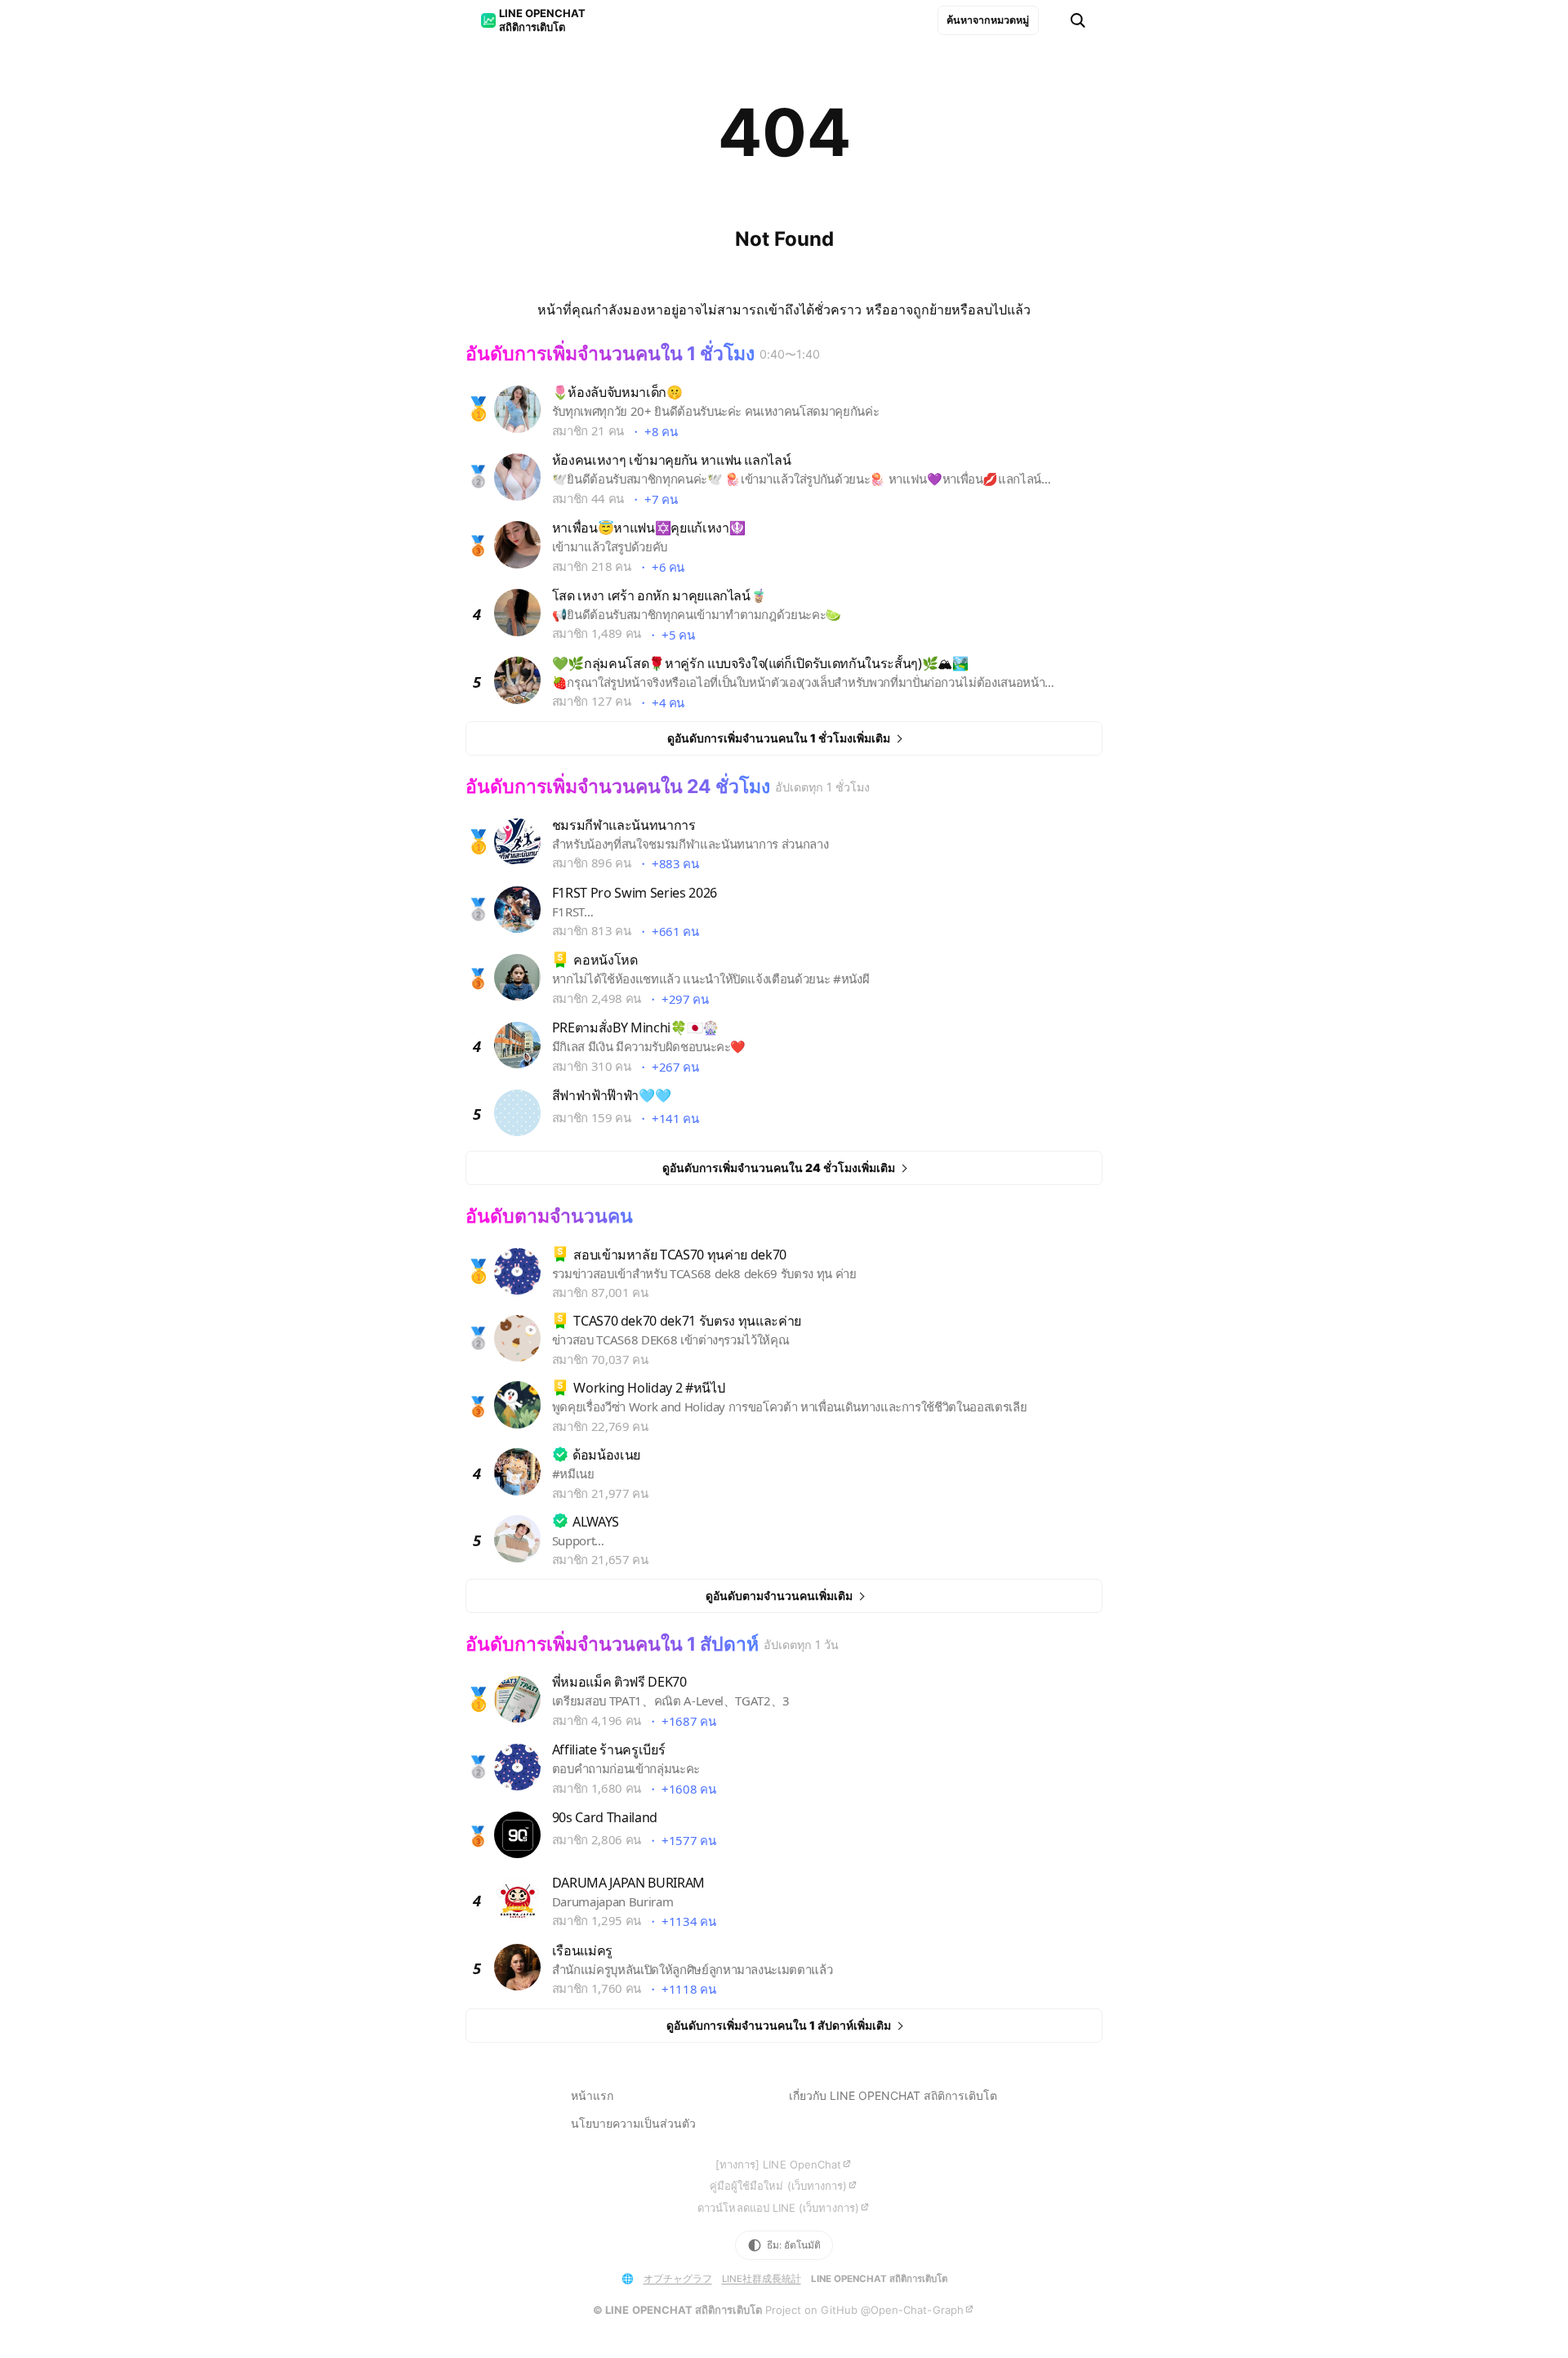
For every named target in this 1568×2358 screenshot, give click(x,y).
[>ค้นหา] (1078, 20)
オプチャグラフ (678, 2279)
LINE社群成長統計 (762, 2279)
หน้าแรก (592, 2095)
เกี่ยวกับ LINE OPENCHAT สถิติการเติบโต (893, 2095)
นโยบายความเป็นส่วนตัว (633, 2123)
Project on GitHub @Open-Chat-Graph (864, 2310)
